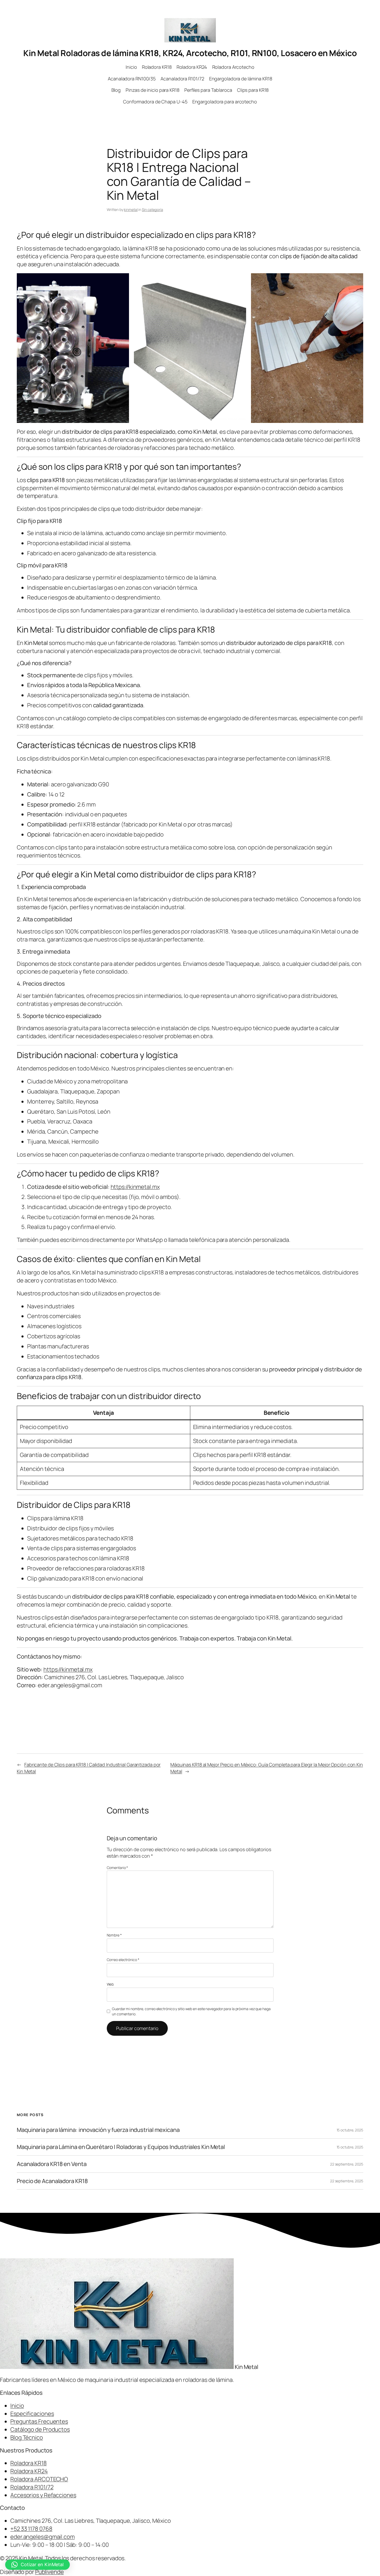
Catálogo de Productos (40, 2429)
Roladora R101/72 (32, 2487)
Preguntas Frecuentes (39, 2421)
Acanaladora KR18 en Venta (52, 2164)
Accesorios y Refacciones (43, 2495)
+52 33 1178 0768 (31, 2529)
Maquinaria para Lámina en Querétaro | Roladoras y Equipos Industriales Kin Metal (121, 2147)
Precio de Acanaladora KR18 (52, 2181)
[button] (37, 2565)
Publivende (50, 2572)
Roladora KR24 (29, 2471)
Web (110, 1984)
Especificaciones (32, 2414)
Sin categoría (153, 210)
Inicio (17, 2406)
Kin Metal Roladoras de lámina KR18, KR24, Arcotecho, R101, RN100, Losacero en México (190, 53)
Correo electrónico (123, 1960)
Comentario (117, 1868)
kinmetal (131, 210)
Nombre (114, 1935)
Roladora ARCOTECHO (39, 2479)
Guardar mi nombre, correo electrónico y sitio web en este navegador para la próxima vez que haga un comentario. (191, 2011)
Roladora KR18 (29, 2463)
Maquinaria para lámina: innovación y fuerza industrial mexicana (98, 2130)
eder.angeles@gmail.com (43, 2537)
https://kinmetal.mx (135, 1187)
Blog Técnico (27, 2437)
